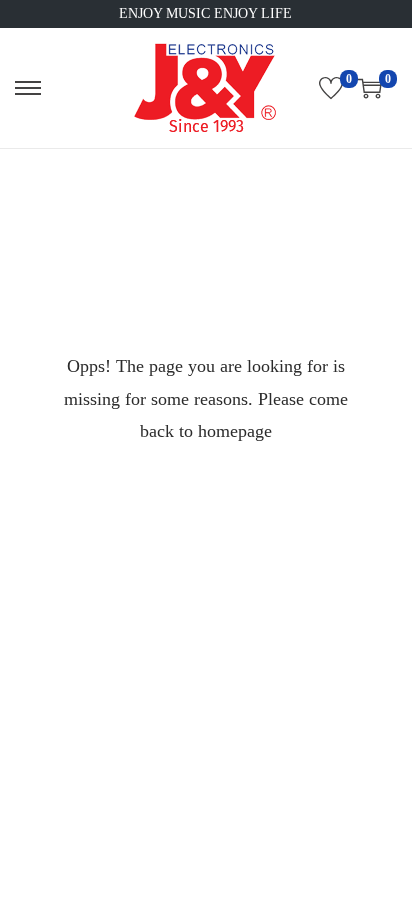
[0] (331, 88)
